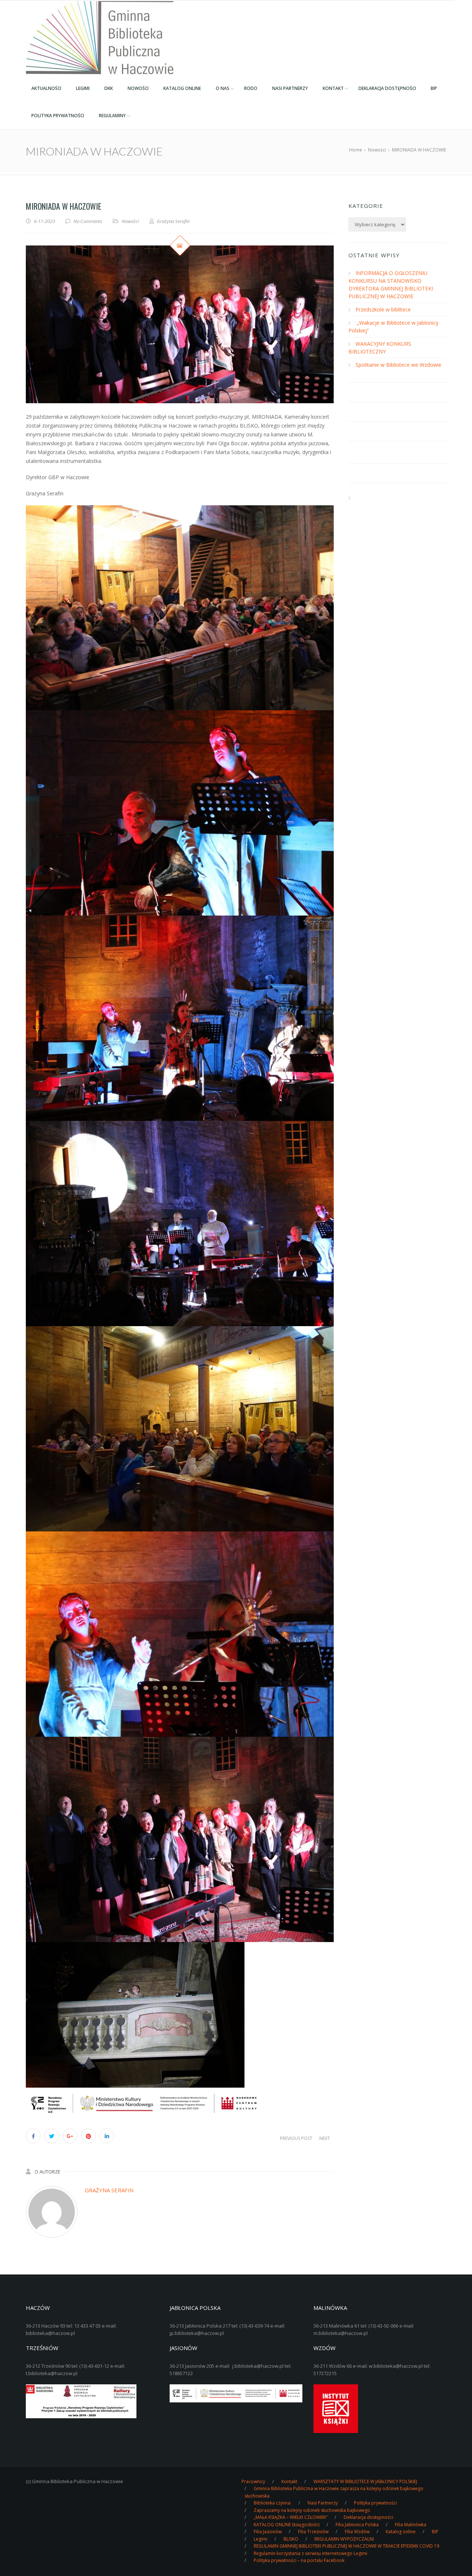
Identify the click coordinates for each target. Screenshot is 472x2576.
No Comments (88, 221)
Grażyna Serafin (109, 2190)
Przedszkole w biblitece (383, 309)
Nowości (130, 221)
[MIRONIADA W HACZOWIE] (180, 324)
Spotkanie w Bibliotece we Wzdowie (398, 365)
